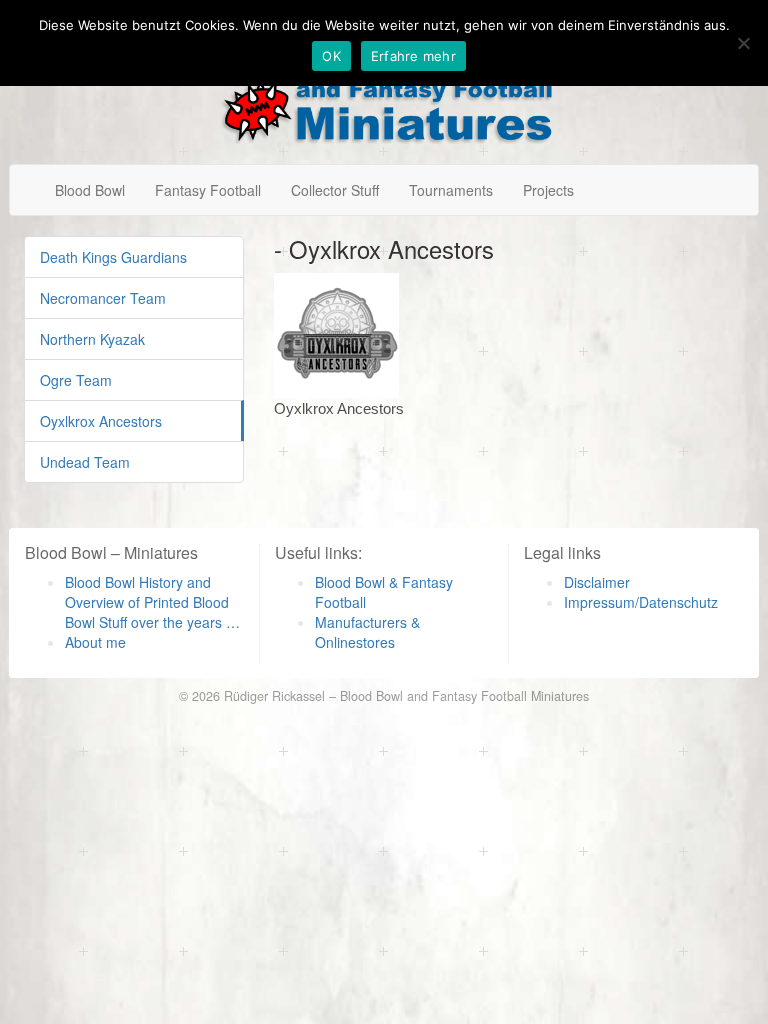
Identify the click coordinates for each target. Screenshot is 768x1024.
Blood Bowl (90, 190)
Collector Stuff (335, 190)
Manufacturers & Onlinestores (367, 632)
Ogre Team (76, 380)
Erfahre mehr (413, 56)
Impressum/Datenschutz (641, 602)
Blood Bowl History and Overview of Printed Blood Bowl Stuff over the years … (152, 602)
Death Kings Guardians (113, 257)
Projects (548, 190)
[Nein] (743, 43)
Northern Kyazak (92, 339)
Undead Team (85, 462)
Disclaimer (597, 582)
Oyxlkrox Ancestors (101, 421)
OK (331, 56)
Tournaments (451, 190)
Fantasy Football (208, 190)
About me (95, 642)
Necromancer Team (103, 298)
